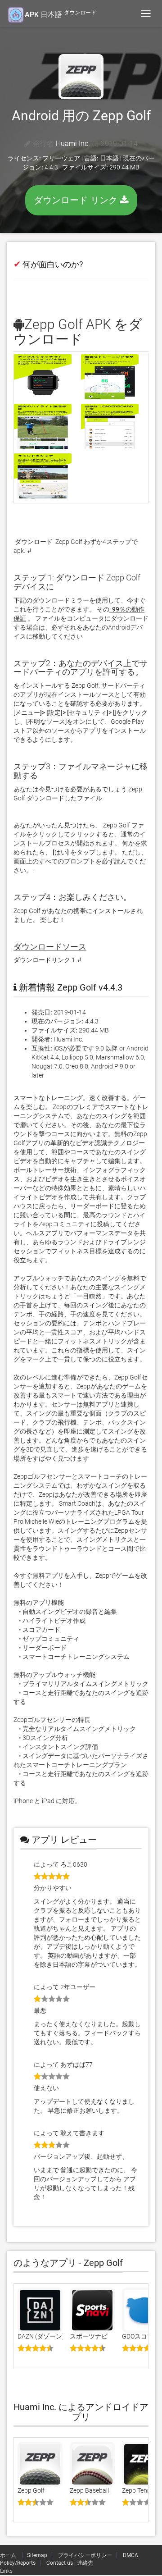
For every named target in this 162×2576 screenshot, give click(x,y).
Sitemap (37, 2555)
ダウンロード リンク (77, 200)
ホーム (9, 2555)
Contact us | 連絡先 (70, 2563)
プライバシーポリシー (85, 2555)
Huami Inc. (73, 144)
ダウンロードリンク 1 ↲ (48, 960)
